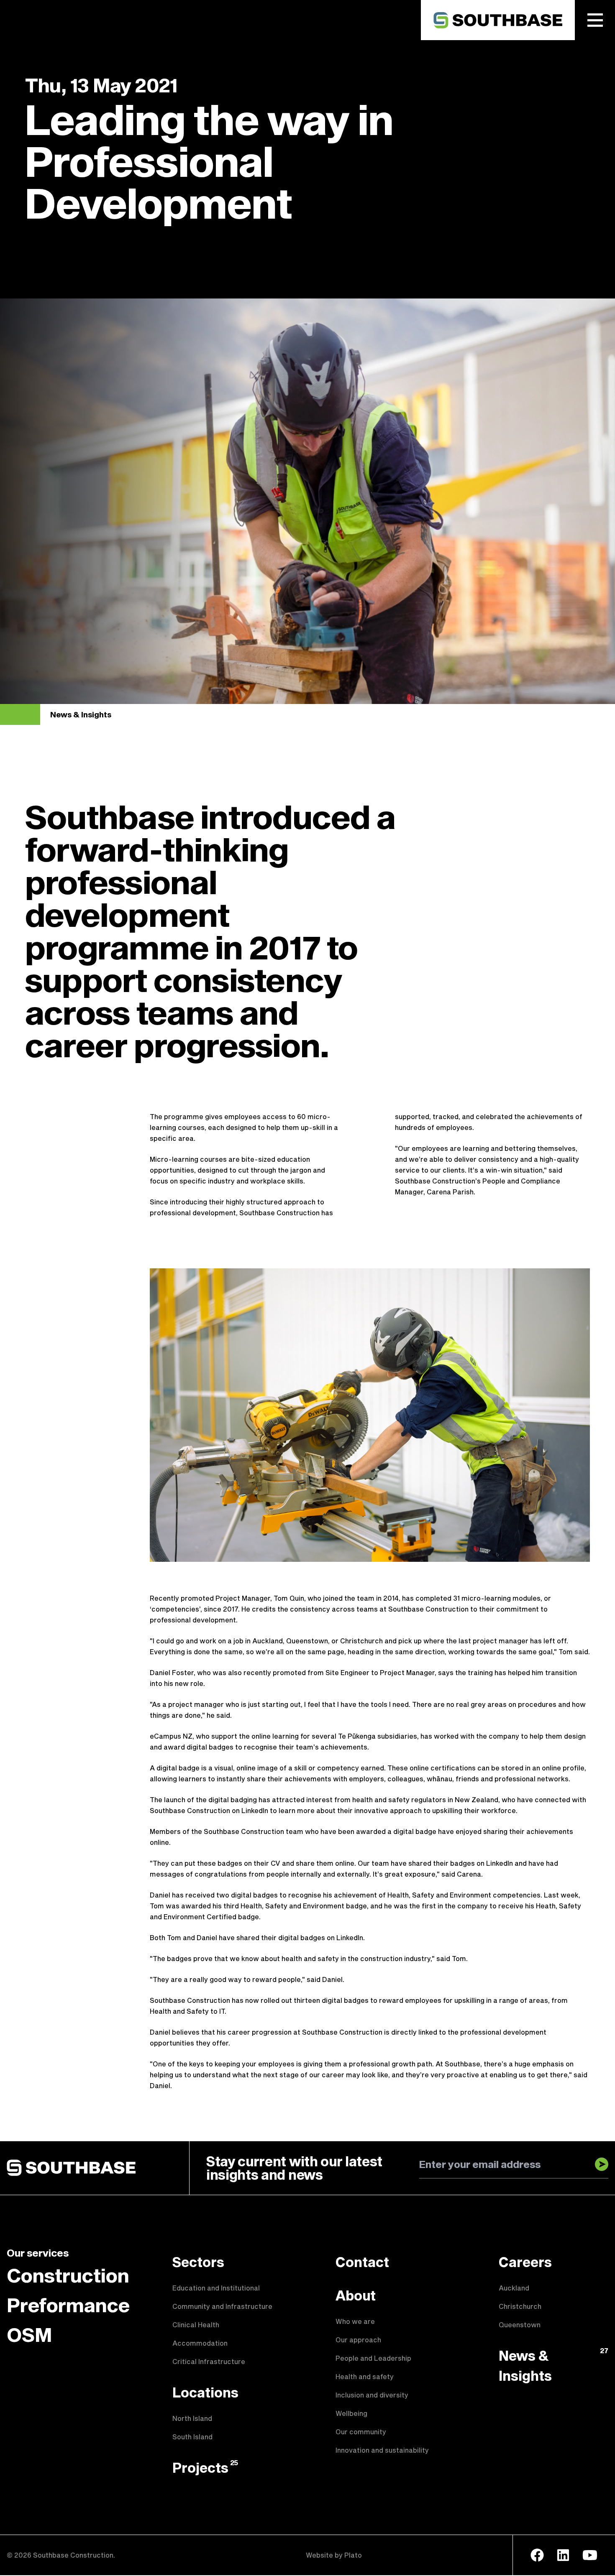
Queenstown (520, 2325)
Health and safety (365, 2376)
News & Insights (81, 714)
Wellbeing (351, 2413)
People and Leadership (373, 2358)
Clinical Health (196, 2325)
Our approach (358, 2340)
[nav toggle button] (595, 20)
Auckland (514, 2288)
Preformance (68, 2305)
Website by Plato (334, 2555)
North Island (192, 2418)
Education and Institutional (216, 2288)
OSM (29, 2334)
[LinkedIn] (563, 2555)
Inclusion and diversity (372, 2395)
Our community (361, 2432)
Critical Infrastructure (209, 2361)
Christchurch (520, 2306)
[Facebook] (537, 2555)
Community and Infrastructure (222, 2306)
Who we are (355, 2321)
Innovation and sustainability (382, 2450)
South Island (192, 2437)
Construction (68, 2275)
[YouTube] (590, 2555)
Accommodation (200, 2343)
